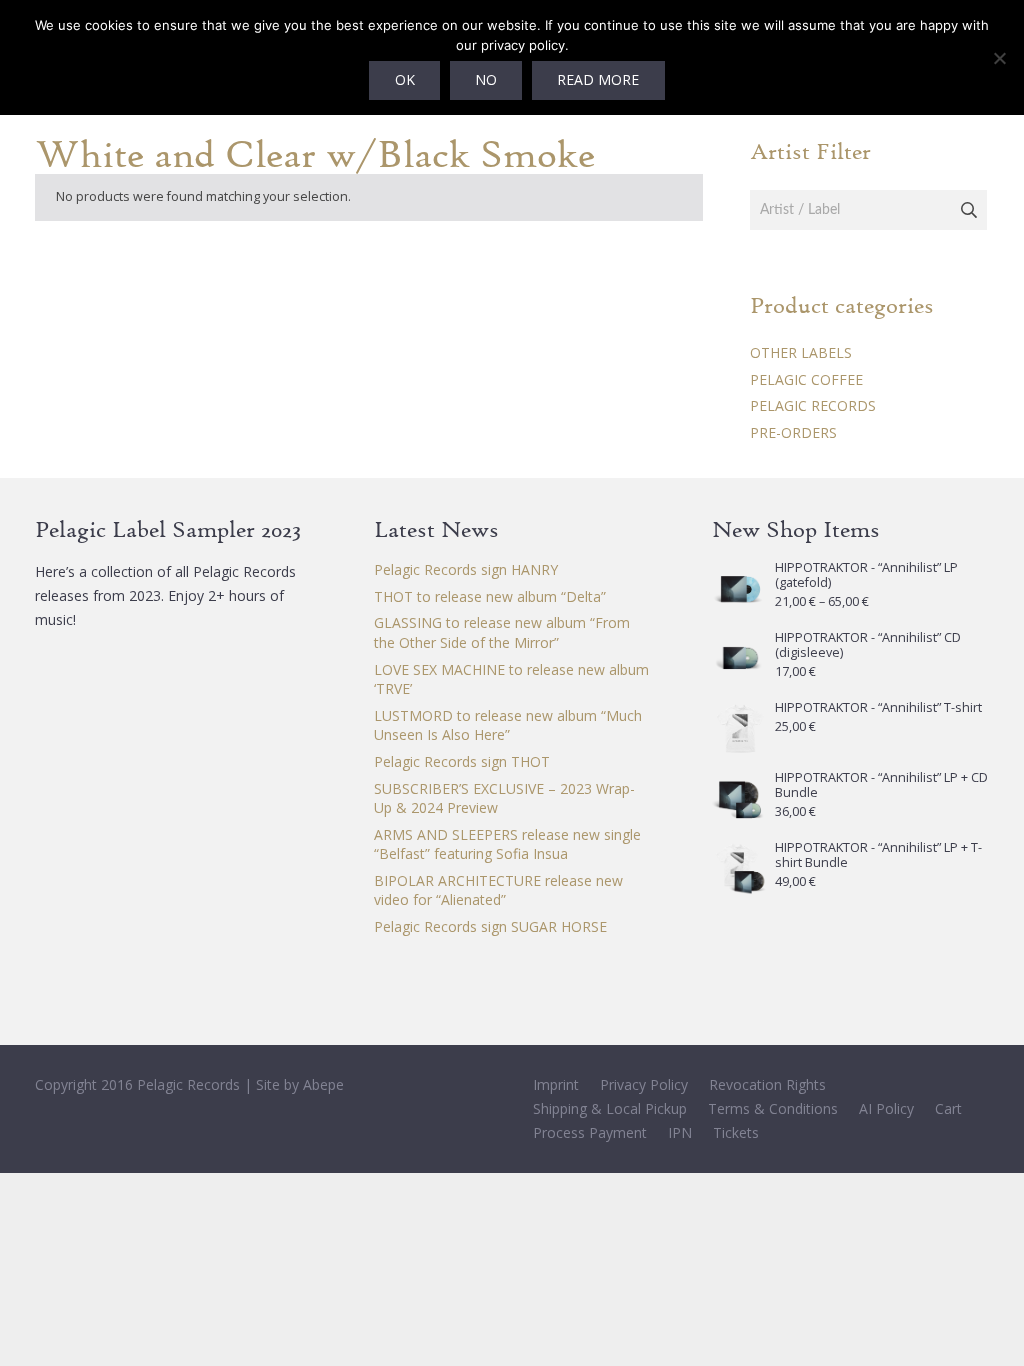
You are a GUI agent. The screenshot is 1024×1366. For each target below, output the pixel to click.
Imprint (556, 1084)
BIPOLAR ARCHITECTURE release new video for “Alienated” (498, 890)
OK (405, 79)
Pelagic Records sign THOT (462, 761)
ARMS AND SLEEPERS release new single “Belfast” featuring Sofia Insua (507, 844)
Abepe (323, 1084)
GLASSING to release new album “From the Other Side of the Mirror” (502, 632)
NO (486, 79)
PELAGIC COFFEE (806, 379)
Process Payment (590, 1132)
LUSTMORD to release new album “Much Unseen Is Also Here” (508, 725)
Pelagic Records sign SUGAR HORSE (490, 926)
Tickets (736, 1132)
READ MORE (598, 79)
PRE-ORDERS (793, 432)
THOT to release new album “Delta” (490, 596)
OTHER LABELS (801, 352)
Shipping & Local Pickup (610, 1108)
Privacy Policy (644, 1084)
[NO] (999, 58)
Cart (948, 1108)
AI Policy (886, 1108)
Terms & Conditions (773, 1108)
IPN (680, 1132)
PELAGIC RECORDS (813, 405)
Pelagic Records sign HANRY (466, 569)
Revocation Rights (767, 1084)
